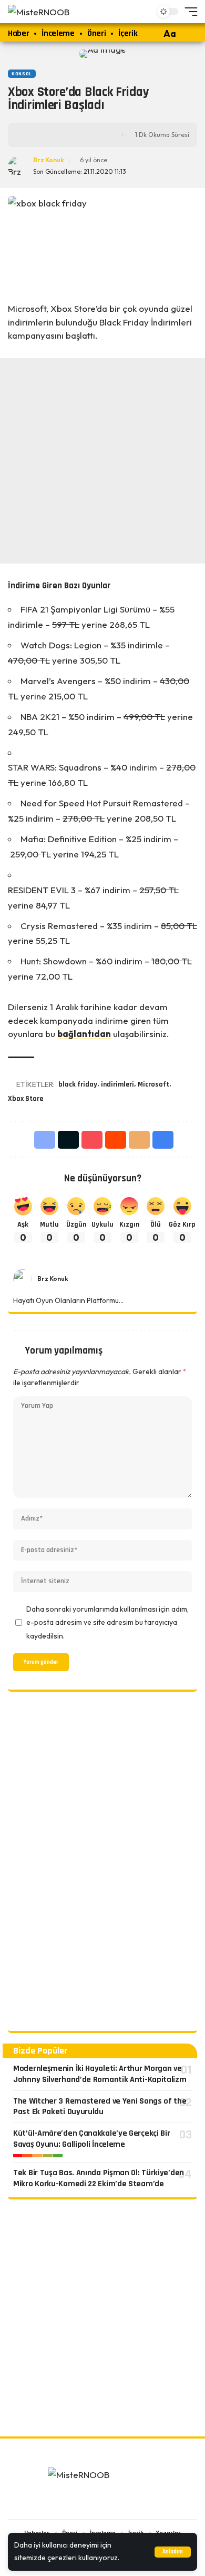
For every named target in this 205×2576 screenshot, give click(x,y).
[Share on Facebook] (33, 135)
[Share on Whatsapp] (65, 135)
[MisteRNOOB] (102, 2479)
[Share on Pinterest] (92, 1140)
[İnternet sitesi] (126, 1279)
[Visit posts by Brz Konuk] (23, 1279)
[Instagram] (176, 1279)
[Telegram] (129, 2504)
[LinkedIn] (116, 2504)
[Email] (139, 1140)
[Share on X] (49, 135)
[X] (151, 1279)
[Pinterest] (188, 1279)
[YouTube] (163, 1279)
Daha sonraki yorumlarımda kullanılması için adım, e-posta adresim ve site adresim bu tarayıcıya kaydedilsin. (107, 1622)
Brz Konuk (49, 160)
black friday (78, 1084)
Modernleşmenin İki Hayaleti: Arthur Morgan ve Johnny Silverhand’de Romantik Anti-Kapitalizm (100, 2074)
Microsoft (153, 1084)
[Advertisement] (102, 461)
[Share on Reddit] (116, 1140)
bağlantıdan (84, 1034)
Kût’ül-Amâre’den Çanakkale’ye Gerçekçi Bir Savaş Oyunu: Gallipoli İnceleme (91, 2139)
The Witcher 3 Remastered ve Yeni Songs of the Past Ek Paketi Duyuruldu (100, 2107)
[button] (173, 2552)
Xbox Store (25, 1099)
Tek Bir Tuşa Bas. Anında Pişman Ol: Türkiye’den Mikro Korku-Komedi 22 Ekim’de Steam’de (99, 2178)
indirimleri (117, 1084)
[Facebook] (139, 1279)
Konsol (22, 74)
